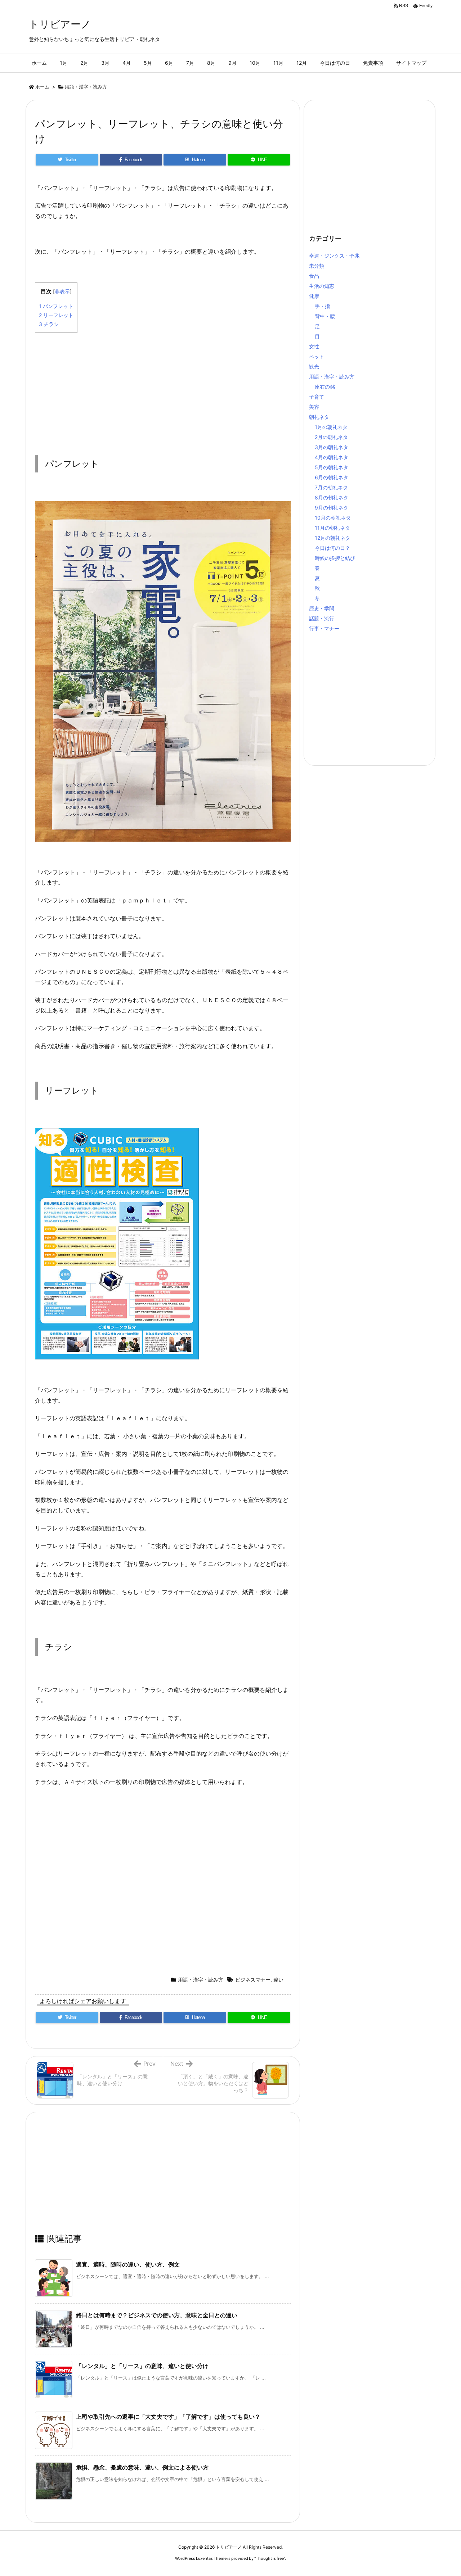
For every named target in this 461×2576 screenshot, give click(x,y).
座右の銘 (325, 387)
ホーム (42, 87)
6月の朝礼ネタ (332, 477)
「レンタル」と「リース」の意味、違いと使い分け (142, 2366)
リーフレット (56, 315)
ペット (317, 356)
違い (278, 1980)
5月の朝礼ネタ (332, 467)
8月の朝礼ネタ (332, 497)
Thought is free (270, 2558)
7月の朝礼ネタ (331, 487)
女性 (314, 346)
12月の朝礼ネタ (333, 538)
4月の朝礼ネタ (332, 457)
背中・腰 (325, 316)
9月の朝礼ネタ (332, 508)
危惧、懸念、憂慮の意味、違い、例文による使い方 (142, 2467)
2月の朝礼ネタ (331, 437)
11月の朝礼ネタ (332, 528)
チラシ (49, 324)
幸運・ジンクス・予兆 (334, 256)
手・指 (322, 306)
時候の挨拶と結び (335, 558)
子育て (317, 397)
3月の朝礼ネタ (332, 447)
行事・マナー (324, 628)
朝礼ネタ (319, 417)
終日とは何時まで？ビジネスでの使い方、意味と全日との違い (157, 2315)
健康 (314, 296)
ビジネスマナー (253, 1980)
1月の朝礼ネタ (331, 427)
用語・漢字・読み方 (86, 87)
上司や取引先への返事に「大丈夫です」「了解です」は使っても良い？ (168, 2417)
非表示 (62, 291)
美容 (314, 407)
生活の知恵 (322, 286)
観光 (314, 366)
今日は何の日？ (332, 548)
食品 (314, 276)
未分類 (317, 266)
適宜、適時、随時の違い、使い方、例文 (128, 2264)
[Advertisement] (163, 389)
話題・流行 (322, 618)
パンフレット (56, 306)
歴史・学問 (322, 608)
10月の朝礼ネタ (333, 518)
